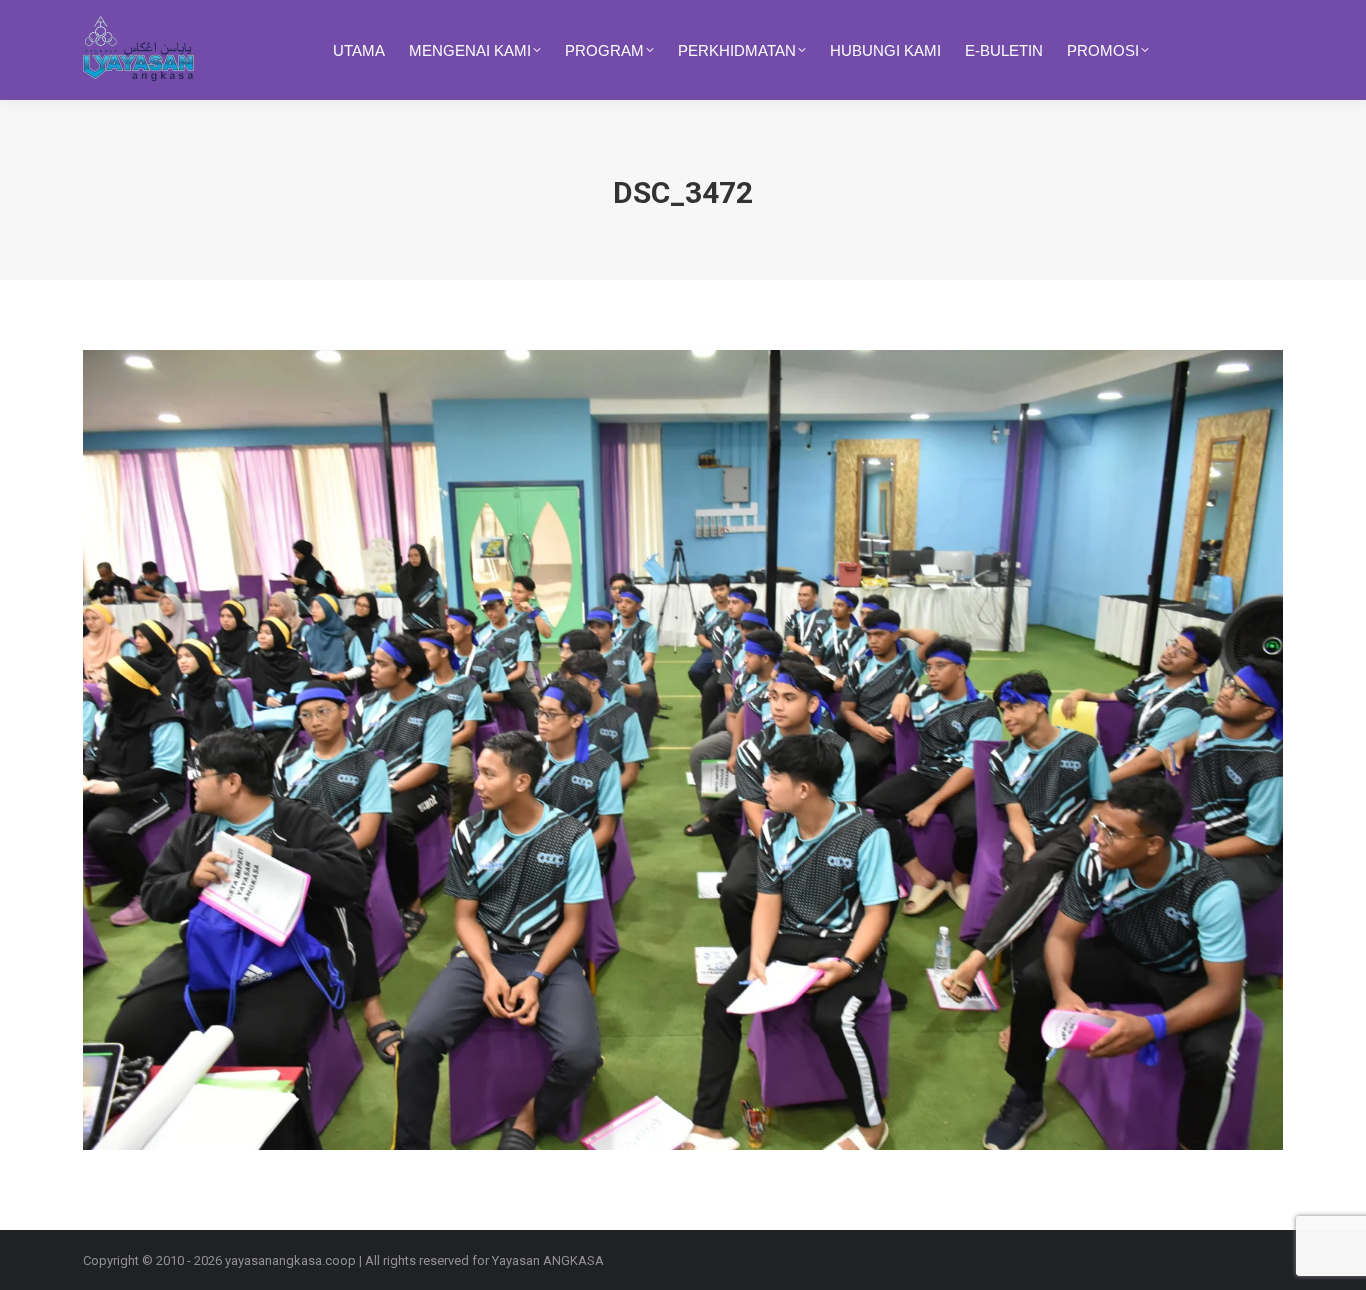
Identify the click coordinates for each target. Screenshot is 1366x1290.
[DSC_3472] (683, 750)
